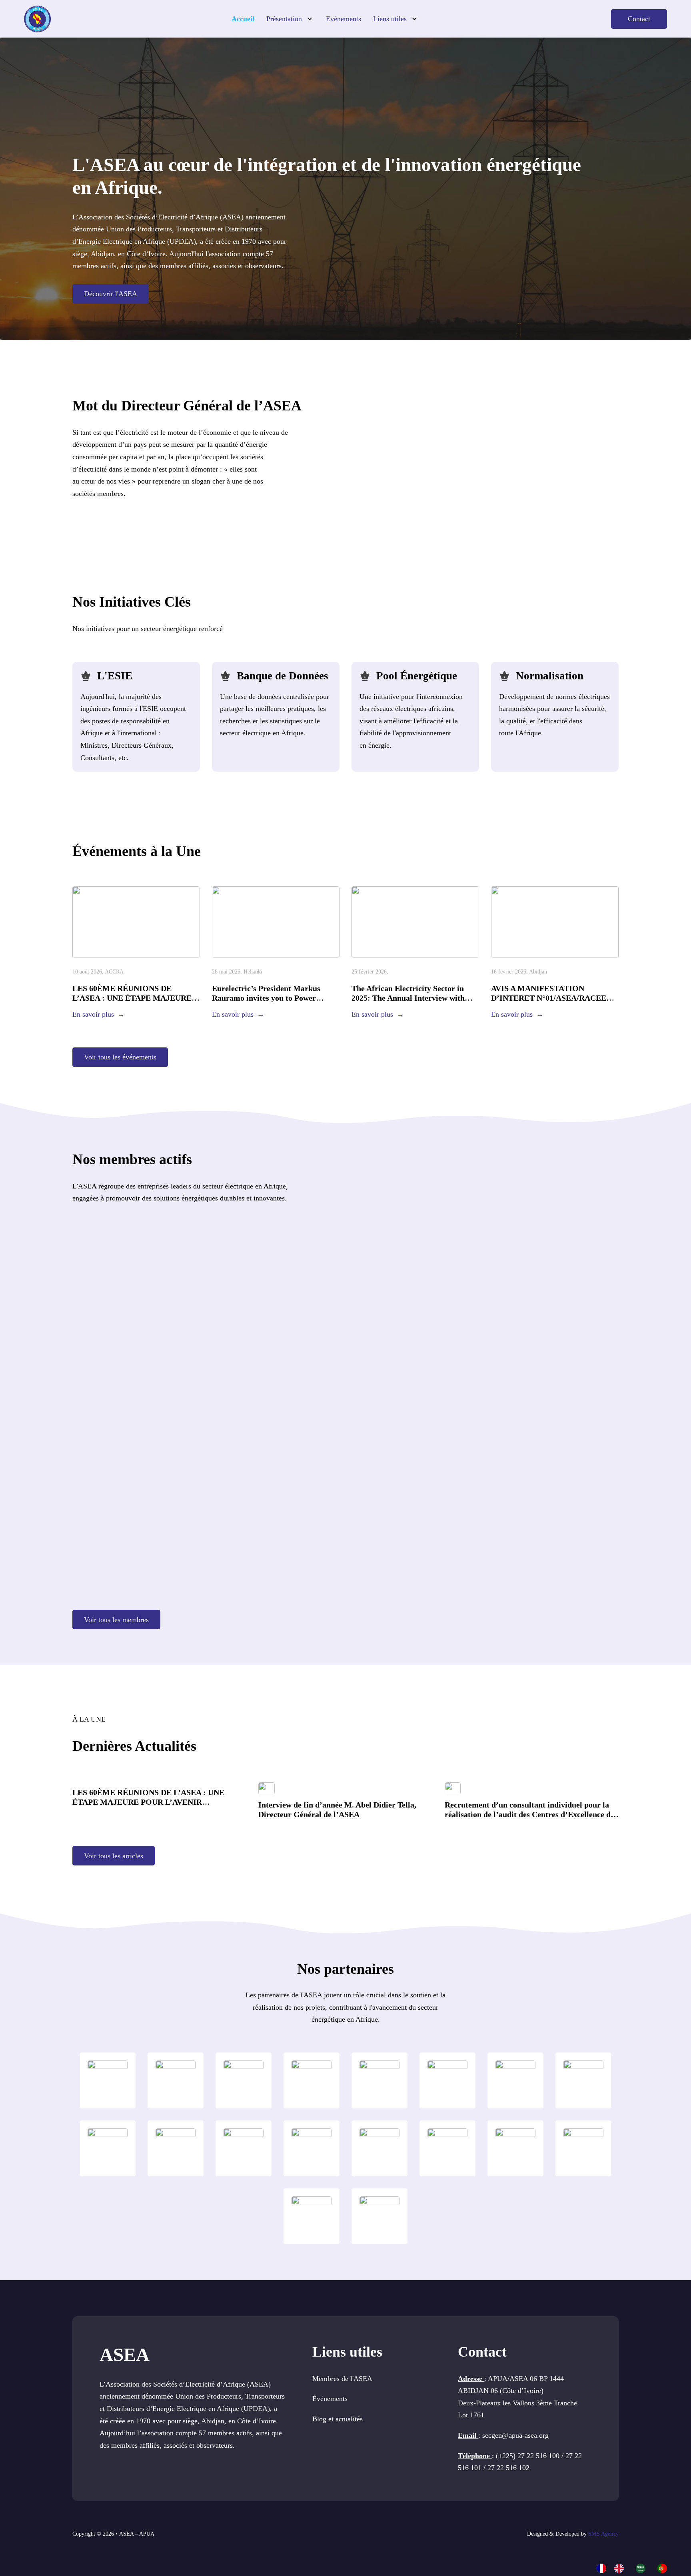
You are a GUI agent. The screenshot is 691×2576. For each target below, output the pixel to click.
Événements (330, 2399)
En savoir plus (93, 1014)
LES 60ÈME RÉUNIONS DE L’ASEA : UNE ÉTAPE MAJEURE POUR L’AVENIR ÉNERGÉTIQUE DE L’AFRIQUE (148, 1802)
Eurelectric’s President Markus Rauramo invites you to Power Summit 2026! (266, 998)
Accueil (243, 19)
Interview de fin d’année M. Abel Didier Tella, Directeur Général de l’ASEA (337, 1810)
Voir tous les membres (116, 1620)
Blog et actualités (338, 2419)
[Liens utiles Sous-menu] (414, 19)
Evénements (344, 19)
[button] (489, 448)
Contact (639, 19)
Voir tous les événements (120, 1057)
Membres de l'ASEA (342, 2379)
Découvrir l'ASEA (111, 294)
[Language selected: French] (636, 2568)
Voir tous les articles (114, 1856)
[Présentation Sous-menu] (310, 19)
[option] (621, 2568)
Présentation (284, 19)
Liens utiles (390, 19)
